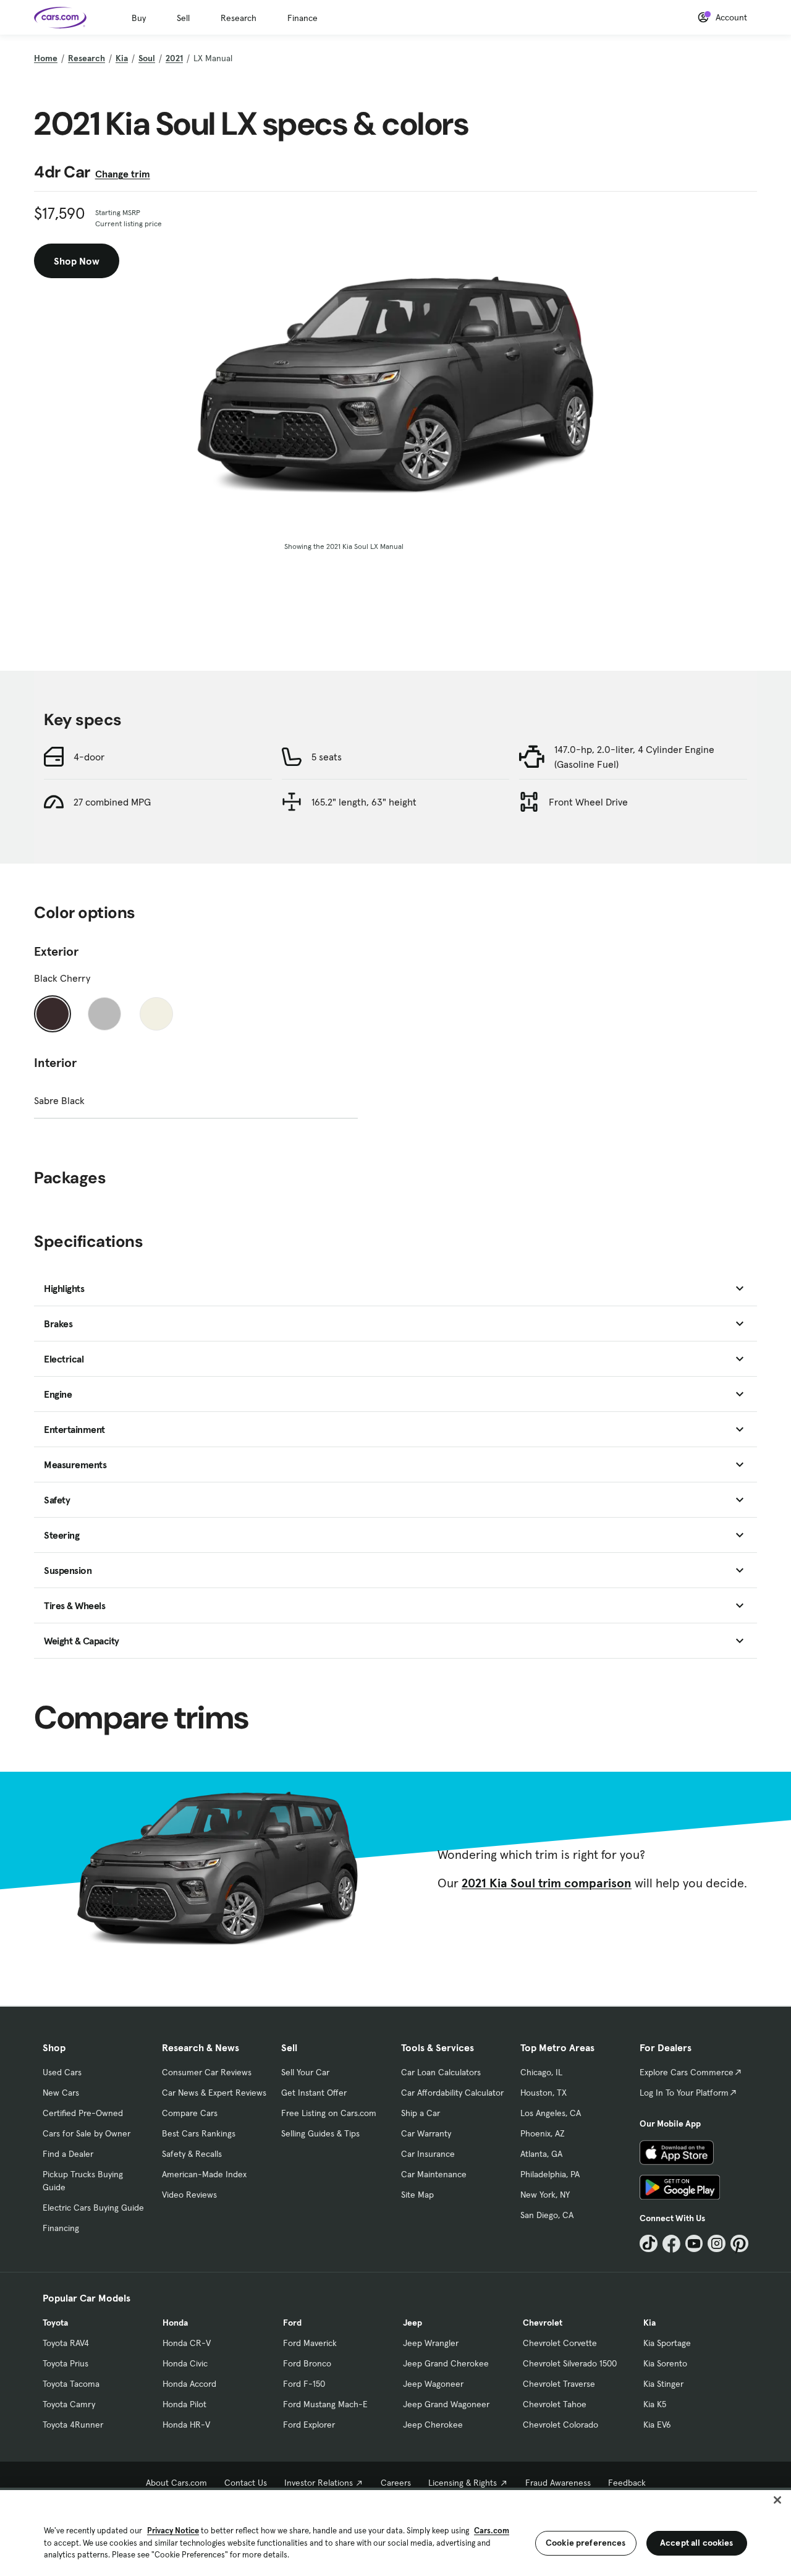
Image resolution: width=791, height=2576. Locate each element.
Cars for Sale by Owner (87, 2133)
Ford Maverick (310, 2343)
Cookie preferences (586, 2543)
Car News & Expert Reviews (214, 2093)
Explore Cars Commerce (687, 2072)
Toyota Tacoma (71, 2384)
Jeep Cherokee (433, 2425)
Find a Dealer (68, 2154)
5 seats (327, 757)
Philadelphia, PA (550, 2174)
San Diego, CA (547, 2215)
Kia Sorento (665, 2363)
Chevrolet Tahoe (555, 2404)
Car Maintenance (434, 2174)
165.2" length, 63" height (364, 802)
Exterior (56, 951)
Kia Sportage (667, 2343)
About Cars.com (176, 2483)
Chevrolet (543, 2323)
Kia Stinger (663, 2384)
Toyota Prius (66, 2363)
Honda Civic (185, 2363)
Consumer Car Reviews (207, 2072)
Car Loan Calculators (441, 2072)
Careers (396, 2483)
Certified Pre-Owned (83, 2113)
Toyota (55, 2323)
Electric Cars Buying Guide (93, 2208)
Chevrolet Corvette (560, 2343)
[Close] (777, 2500)
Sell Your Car (305, 2072)
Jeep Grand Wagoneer (446, 2404)
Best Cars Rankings (199, 2133)
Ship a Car (421, 2113)
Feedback (627, 2483)
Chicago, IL (541, 2072)
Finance (302, 18)
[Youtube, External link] (694, 2244)
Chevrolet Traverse (559, 2384)
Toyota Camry (69, 2404)
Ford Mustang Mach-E (325, 2404)
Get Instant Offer (314, 2093)
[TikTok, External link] (649, 2244)
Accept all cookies (697, 2543)
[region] (395, 2532)
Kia (122, 58)
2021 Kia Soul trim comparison (547, 1883)
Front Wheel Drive (588, 802)
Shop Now (77, 261)
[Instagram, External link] (717, 2244)
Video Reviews (189, 2195)
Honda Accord (189, 2384)
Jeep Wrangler (431, 2343)
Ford (292, 2323)
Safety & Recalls (192, 2154)
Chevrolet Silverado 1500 (570, 2363)
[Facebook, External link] (671, 2244)
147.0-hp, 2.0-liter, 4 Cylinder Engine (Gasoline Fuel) (634, 757)
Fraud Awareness (558, 2483)
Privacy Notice (173, 2531)
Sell (183, 18)
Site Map (417, 2195)
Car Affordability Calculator (452, 2093)
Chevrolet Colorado (560, 2425)
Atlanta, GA (541, 2154)
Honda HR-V (186, 2425)
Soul (147, 58)
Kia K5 (655, 2404)
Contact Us (246, 2483)
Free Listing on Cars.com (329, 2113)
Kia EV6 (657, 2425)
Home (46, 58)
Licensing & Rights (463, 2483)
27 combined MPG (112, 802)
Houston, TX (544, 2093)
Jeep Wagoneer (433, 2384)
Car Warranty (426, 2133)
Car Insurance (428, 2154)
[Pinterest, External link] (739, 2244)
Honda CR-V (187, 2343)
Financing (61, 2228)
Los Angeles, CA (551, 2113)
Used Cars (62, 2072)
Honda (175, 2323)
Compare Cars (190, 2113)
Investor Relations (319, 2483)
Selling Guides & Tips (320, 2133)
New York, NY (545, 2195)
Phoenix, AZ (543, 2133)
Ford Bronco (307, 2363)
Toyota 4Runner (73, 2425)
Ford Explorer (309, 2425)
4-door (89, 757)
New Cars (61, 2093)
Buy (139, 18)
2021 (174, 58)
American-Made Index (204, 2174)
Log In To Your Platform (684, 2093)
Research (239, 18)
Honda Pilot (184, 2404)
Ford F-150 (304, 2384)
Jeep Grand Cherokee (446, 2363)
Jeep (412, 2323)
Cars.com (492, 2531)
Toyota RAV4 (66, 2343)
